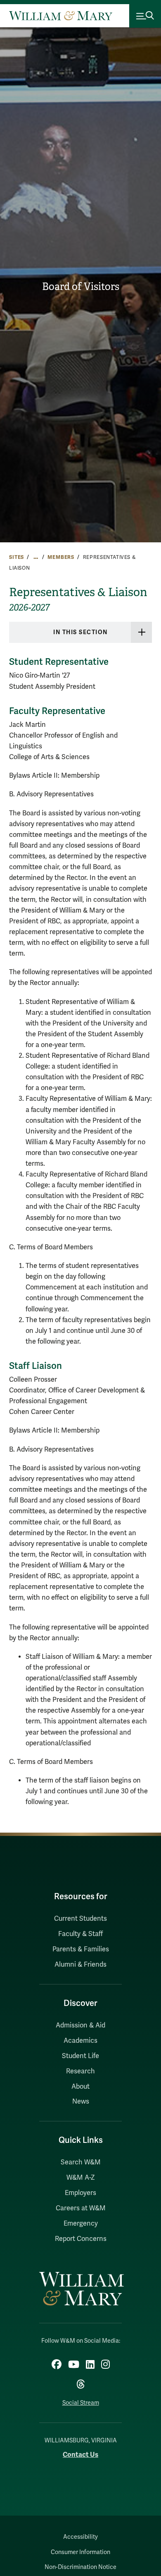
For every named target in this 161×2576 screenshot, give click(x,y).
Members (61, 557)
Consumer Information (80, 2552)
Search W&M (81, 2162)
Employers (80, 2193)
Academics (80, 2041)
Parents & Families (81, 1949)
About (80, 2087)
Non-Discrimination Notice (80, 2567)
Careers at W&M (81, 2208)
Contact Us (80, 2455)
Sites (17, 557)
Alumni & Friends (80, 1965)
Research (80, 2071)
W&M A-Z (81, 2178)
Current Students (80, 1919)
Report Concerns (81, 2239)
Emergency (81, 2224)
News (81, 2102)
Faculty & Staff (80, 1934)
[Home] (61, 16)
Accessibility (80, 2537)
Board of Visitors (81, 287)
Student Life (80, 2056)
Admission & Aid (80, 2025)
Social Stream (81, 2403)
